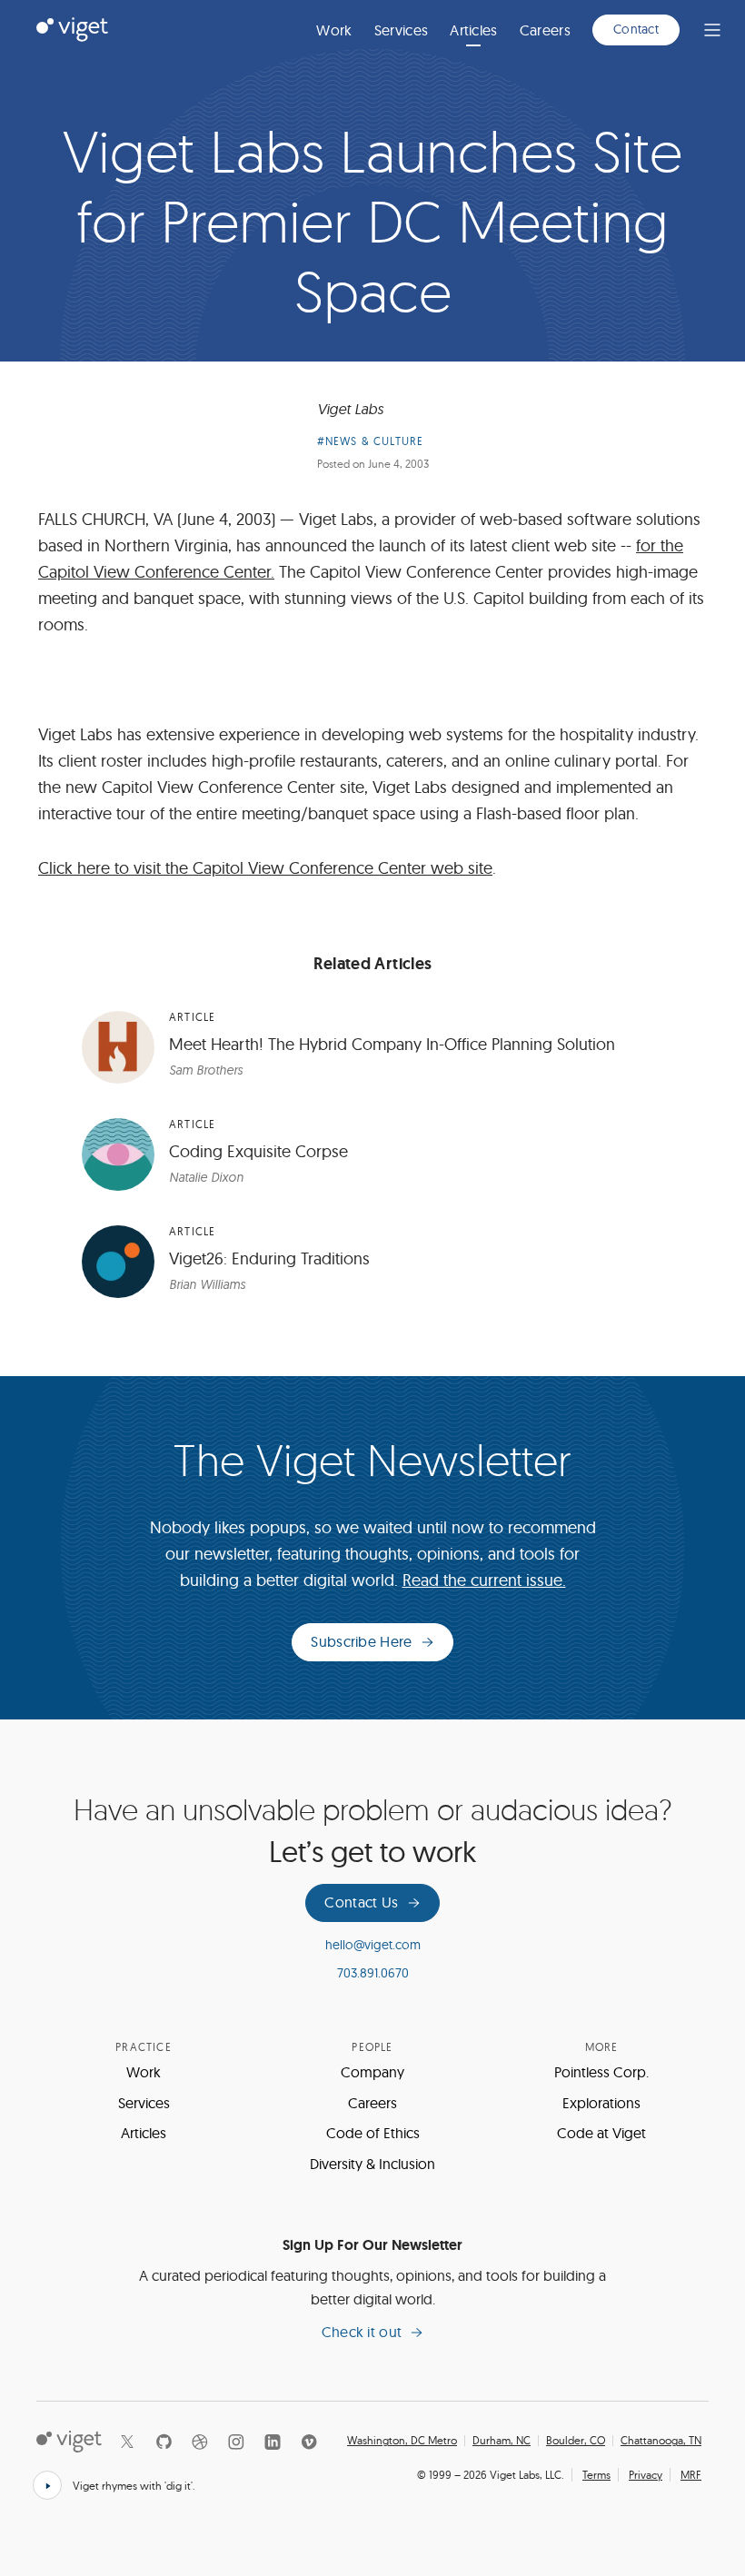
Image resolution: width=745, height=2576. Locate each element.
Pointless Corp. (601, 2072)
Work (334, 30)
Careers (545, 30)
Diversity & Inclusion (372, 2164)
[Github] (164, 2442)
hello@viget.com (373, 1945)
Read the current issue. (484, 1580)
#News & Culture (371, 441)
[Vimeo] (309, 2442)
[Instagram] (236, 2442)
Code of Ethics (373, 2133)
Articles (474, 30)
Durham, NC (502, 2441)
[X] (127, 2442)
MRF (691, 2475)
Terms (596, 2475)
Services (402, 30)
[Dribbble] (200, 2442)
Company (372, 2072)
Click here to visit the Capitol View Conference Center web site (265, 868)
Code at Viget (601, 2133)
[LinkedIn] (273, 2442)
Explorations (601, 2103)
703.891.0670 (373, 1973)
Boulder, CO (576, 2441)
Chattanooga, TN (661, 2441)
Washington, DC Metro (402, 2441)
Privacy (646, 2475)
